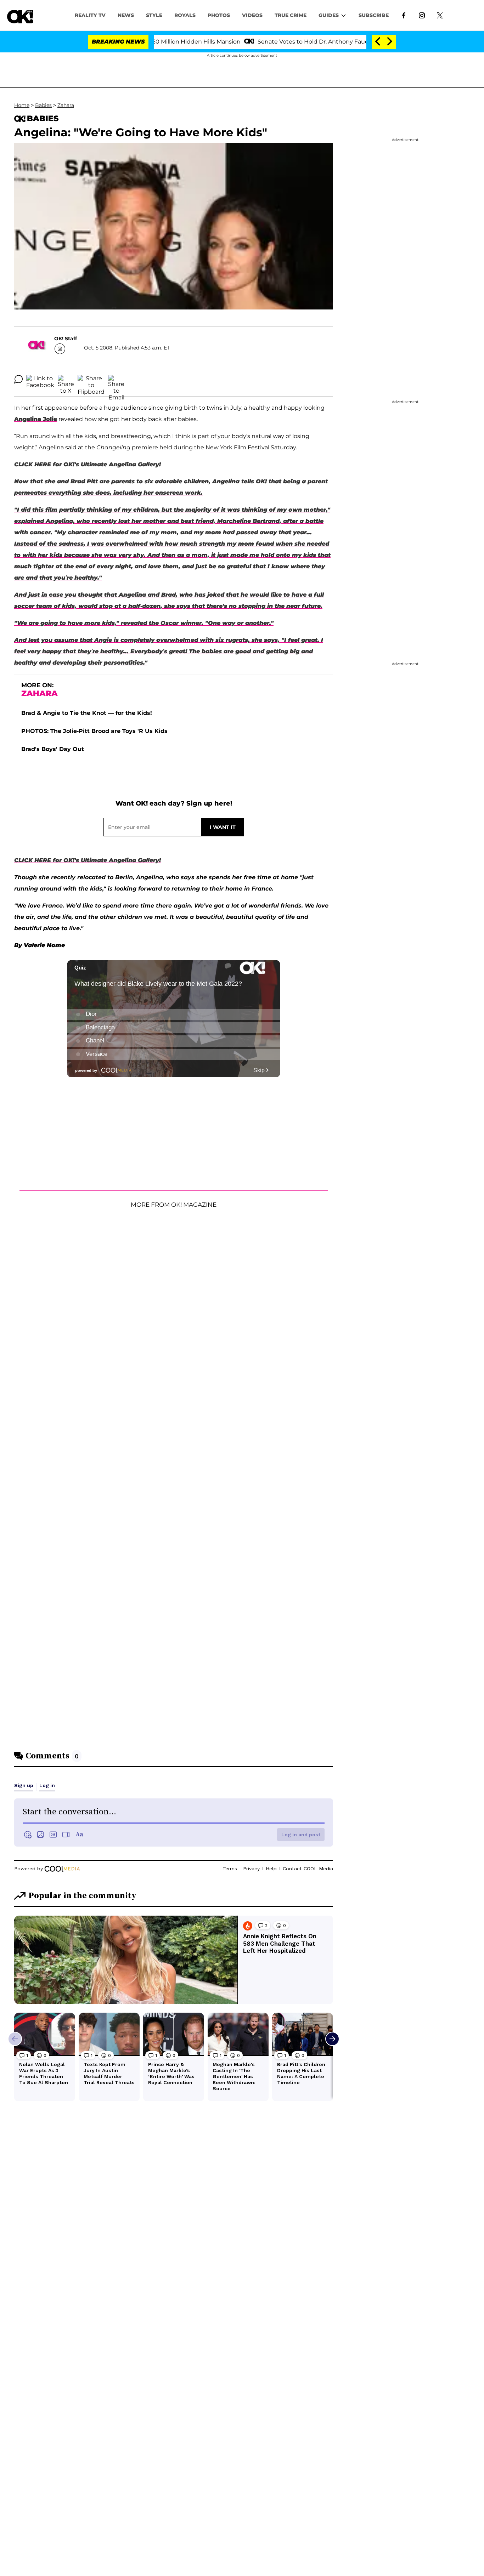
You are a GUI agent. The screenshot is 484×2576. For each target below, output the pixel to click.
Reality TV (90, 15)
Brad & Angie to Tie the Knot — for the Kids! (87, 713)
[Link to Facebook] (404, 15)
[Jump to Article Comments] (18, 379)
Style (154, 15)
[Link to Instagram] (422, 15)
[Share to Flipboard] (91, 379)
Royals (185, 15)
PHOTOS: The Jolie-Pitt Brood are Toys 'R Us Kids (94, 731)
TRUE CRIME (291, 15)
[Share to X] (66, 379)
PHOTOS (219, 15)
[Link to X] (440, 15)
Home (22, 105)
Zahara (66, 105)
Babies (43, 105)
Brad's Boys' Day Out (53, 749)
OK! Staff (66, 339)
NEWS (126, 15)
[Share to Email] (116, 379)
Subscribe (374, 15)
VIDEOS (252, 15)
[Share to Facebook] (40, 379)
